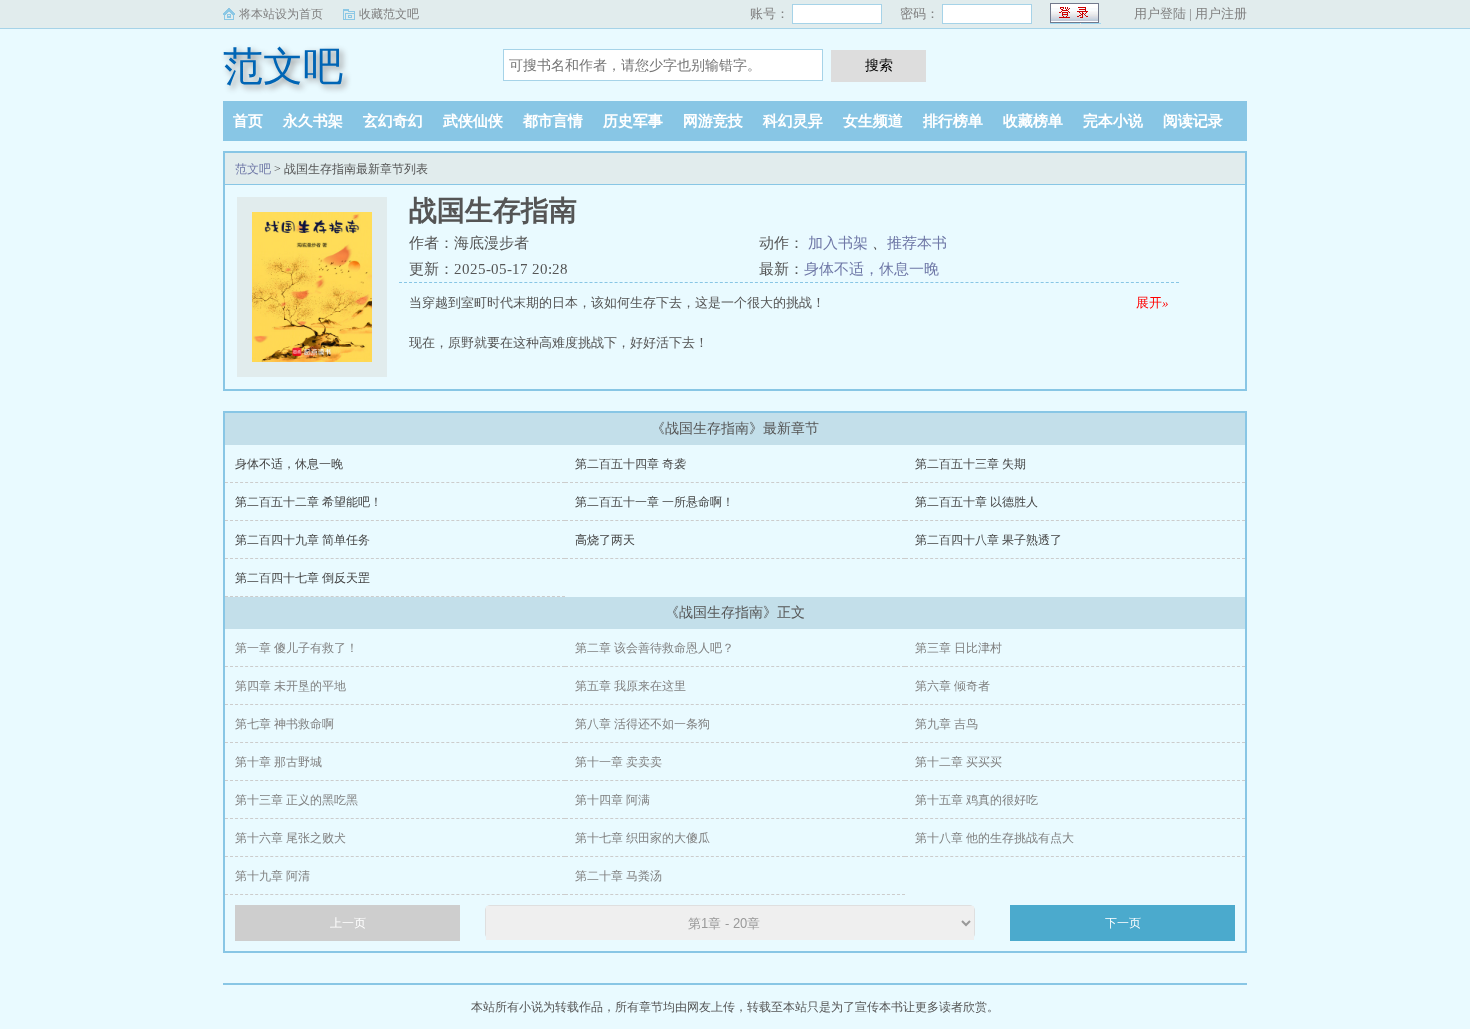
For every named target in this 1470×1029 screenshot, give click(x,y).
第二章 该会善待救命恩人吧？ (654, 648)
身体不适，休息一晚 (871, 269)
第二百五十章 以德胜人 (976, 502)
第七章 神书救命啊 (284, 724)
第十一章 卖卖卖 (618, 762)
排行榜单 (953, 121)
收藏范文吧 (389, 14)
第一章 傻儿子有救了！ (296, 648)
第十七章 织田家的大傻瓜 (642, 838)
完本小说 (1113, 121)
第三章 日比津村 (958, 648)
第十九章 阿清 (272, 876)
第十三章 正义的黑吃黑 (296, 800)
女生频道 (873, 121)
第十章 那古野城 (278, 762)
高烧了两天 (605, 540)
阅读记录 (1193, 121)
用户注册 (1221, 13)
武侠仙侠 (473, 121)
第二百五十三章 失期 (970, 464)
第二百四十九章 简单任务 (302, 540)
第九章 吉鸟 (946, 724)
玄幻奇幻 (393, 121)
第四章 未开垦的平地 (290, 686)
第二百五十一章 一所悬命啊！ (654, 502)
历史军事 (633, 121)
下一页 (1123, 923)
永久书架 (313, 121)
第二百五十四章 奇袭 (630, 464)
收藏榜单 (1033, 121)
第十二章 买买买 (958, 762)
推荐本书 (917, 243)
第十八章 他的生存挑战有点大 (994, 838)
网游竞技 (713, 121)
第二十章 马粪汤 (618, 876)
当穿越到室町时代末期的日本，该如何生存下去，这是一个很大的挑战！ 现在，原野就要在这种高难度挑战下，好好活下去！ (789, 322)
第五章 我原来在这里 (630, 686)
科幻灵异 (793, 121)
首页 (248, 121)
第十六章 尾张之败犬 (290, 838)
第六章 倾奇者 (952, 686)
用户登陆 (1160, 13)
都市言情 (553, 121)
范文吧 (283, 66)
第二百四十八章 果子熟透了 (988, 540)
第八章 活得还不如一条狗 (642, 724)
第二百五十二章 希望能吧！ (308, 502)
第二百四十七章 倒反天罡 (302, 578)
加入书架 (838, 243)
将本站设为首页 (281, 14)
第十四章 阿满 (612, 800)
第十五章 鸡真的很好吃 (976, 800)
